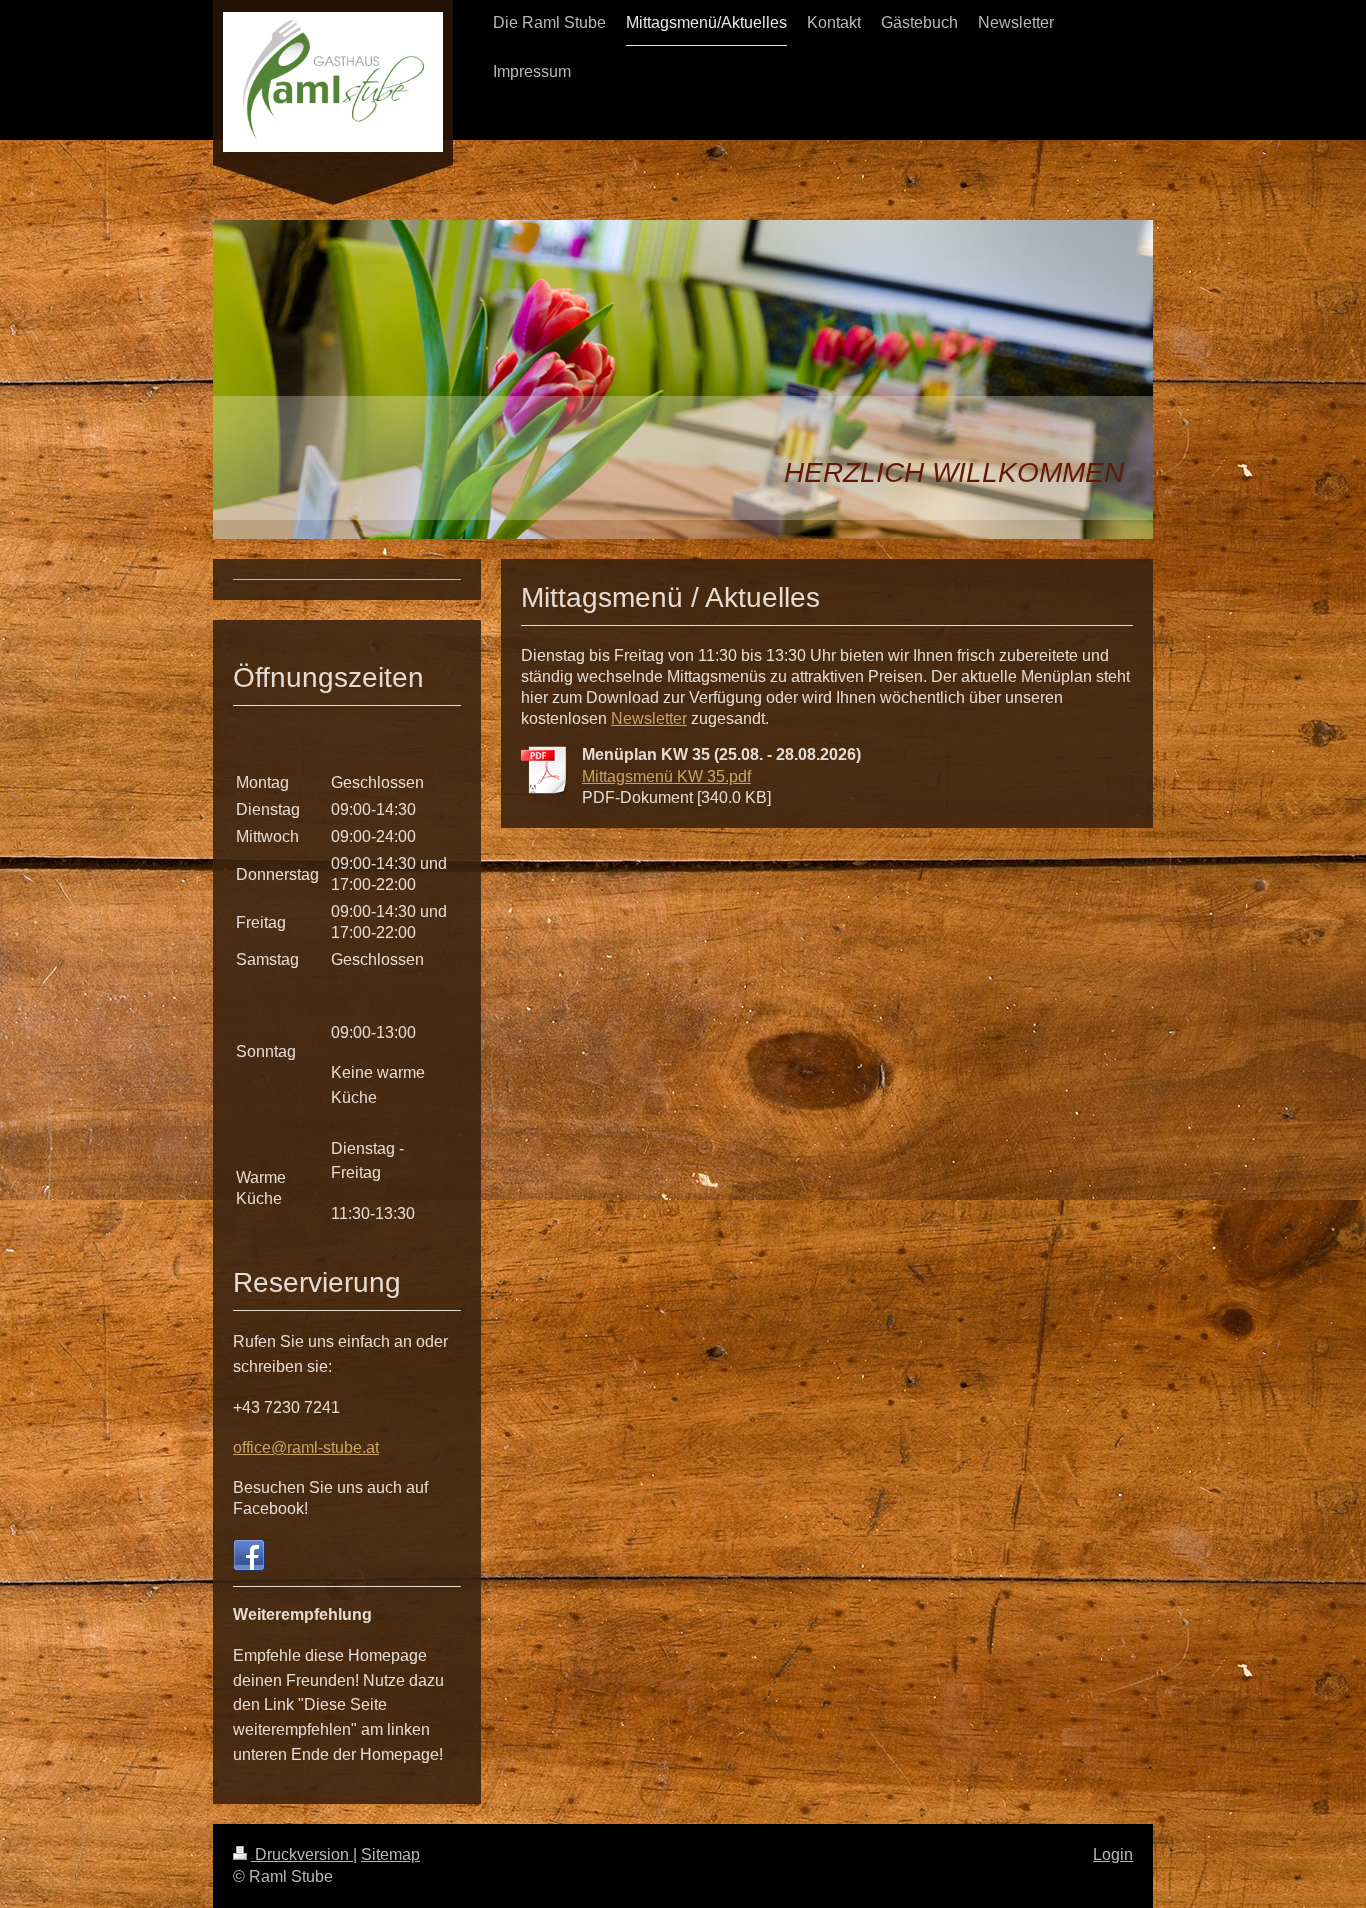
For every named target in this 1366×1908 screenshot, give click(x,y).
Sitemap (390, 1854)
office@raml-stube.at (306, 1447)
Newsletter (649, 718)
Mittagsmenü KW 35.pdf (666, 776)
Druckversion (302, 1854)
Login (1113, 1854)
